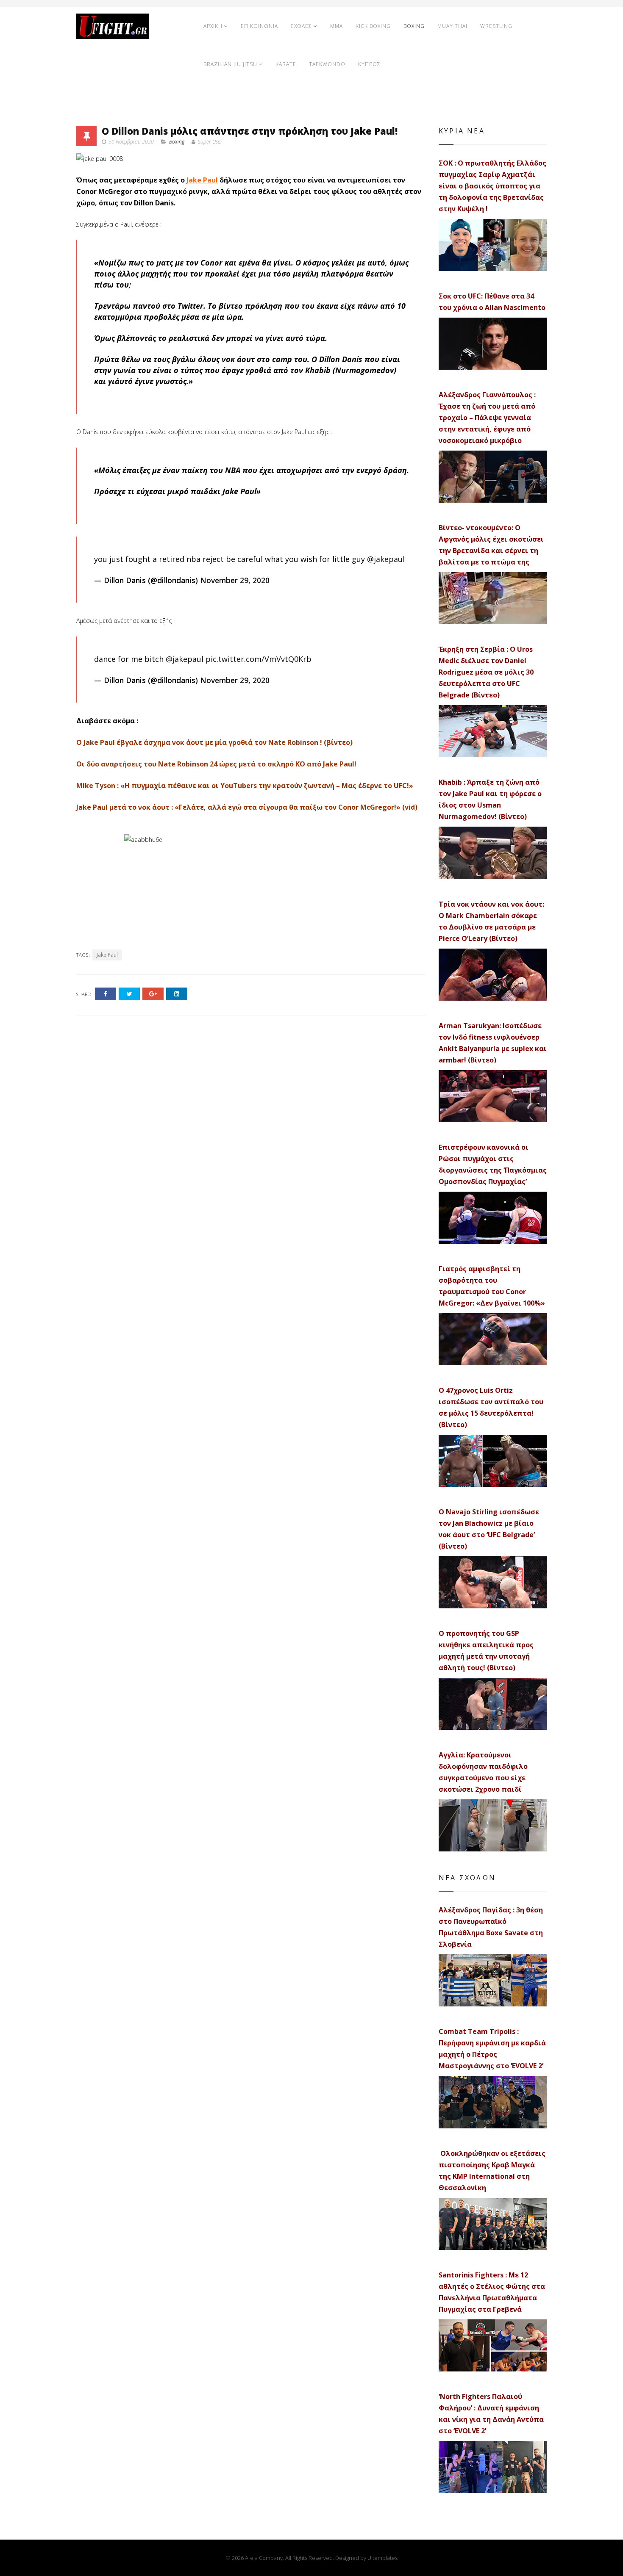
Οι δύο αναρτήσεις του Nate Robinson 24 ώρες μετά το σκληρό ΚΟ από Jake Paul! (216, 764)
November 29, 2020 (235, 580)
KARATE (286, 64)
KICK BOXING (373, 26)
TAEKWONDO (327, 64)
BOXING (414, 26)
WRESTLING (496, 26)
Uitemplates (382, 2558)
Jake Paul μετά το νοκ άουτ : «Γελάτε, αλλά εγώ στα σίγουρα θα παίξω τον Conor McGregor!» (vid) (247, 807)
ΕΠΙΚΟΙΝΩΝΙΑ (259, 26)
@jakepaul (386, 559)
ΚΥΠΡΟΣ (369, 64)
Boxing (177, 142)
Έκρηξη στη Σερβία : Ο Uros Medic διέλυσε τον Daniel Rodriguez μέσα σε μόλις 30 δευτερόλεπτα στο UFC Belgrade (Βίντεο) (486, 672)
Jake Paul (202, 180)
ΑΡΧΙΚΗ (213, 26)
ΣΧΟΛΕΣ (301, 26)
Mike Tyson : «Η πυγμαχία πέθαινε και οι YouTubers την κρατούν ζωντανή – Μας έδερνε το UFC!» (245, 786)
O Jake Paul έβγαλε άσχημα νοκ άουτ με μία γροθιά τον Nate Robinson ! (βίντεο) (214, 742)
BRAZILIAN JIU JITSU (230, 64)
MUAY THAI (452, 26)
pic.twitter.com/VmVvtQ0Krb (259, 659)
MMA (337, 26)
